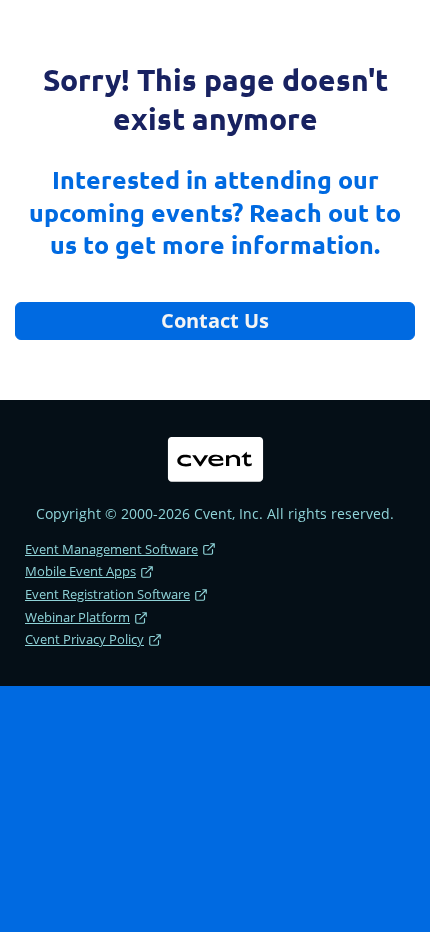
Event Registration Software (107, 594)
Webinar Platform (77, 617)
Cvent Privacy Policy (84, 639)
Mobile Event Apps (80, 571)
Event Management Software (111, 549)
